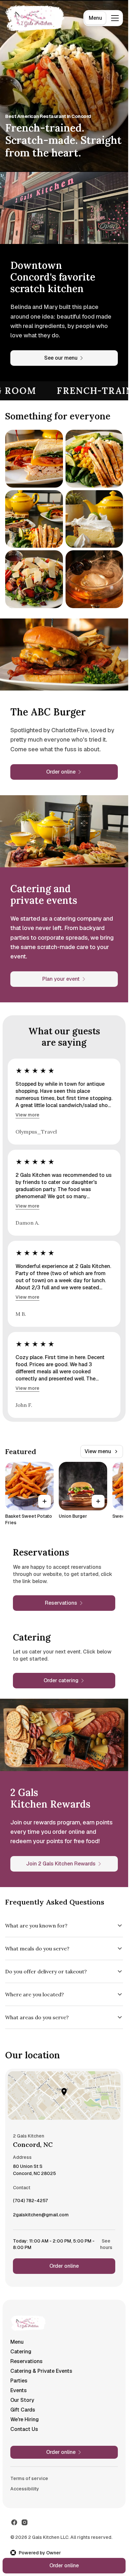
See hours (106, 2244)
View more (27, 1115)
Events (19, 2390)
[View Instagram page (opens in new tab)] (25, 2522)
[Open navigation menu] (115, 18)
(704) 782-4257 (30, 2202)
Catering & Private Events (41, 2371)
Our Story (22, 2400)
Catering (21, 2352)
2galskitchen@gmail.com (41, 2216)
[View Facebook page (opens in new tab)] (14, 2522)
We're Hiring (25, 2419)
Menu (95, 18)
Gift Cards (23, 2410)
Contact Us (24, 2429)
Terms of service (29, 2478)
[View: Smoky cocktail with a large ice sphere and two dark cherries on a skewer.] (94, 579)
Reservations (26, 2361)
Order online (64, 2266)
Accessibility (25, 2489)
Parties (19, 2381)
